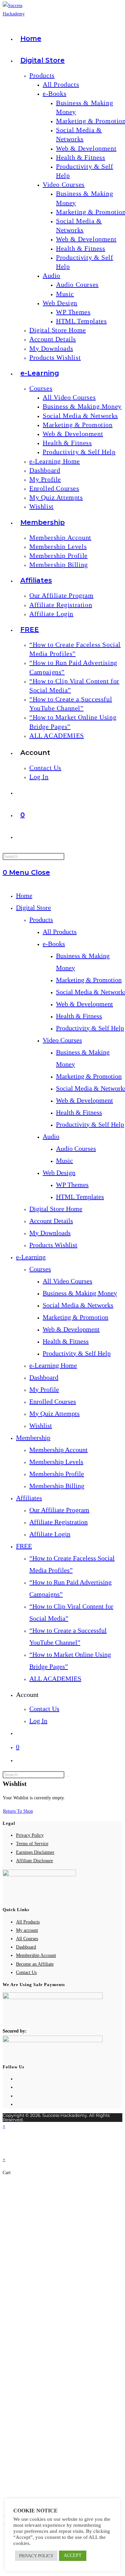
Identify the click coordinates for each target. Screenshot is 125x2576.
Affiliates (29, 1498)
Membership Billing (57, 1486)
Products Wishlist (53, 1245)
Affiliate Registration (58, 1522)
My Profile (44, 1389)
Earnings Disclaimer (35, 1852)
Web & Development (84, 1004)
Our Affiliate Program (59, 1510)
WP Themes (72, 1185)
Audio (51, 1136)
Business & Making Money (80, 1293)
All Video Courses (67, 1281)
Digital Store (33, 908)
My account (27, 1930)
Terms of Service (32, 1844)
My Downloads (50, 1233)
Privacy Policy (30, 1835)
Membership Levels (56, 1462)
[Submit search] (68, 1776)
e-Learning (31, 1257)
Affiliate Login (50, 1534)
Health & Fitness (79, 1016)
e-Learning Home (53, 1365)
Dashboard (44, 1377)
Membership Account (58, 1450)
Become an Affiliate (35, 1964)
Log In (38, 1721)
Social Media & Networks (78, 1305)
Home (24, 895)
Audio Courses (76, 1148)
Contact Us (44, 1709)
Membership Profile (57, 1474)
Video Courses (62, 1040)
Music (64, 1161)
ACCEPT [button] (73, 2555)
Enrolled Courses (53, 1401)
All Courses (27, 1939)
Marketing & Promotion (89, 980)
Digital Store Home (56, 1209)
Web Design (59, 1173)
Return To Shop (18, 1811)
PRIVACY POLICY (36, 2556)
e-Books (54, 944)
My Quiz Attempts (54, 1413)
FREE (24, 1546)
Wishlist (41, 1426)
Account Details (51, 1221)
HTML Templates (80, 1197)
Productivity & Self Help (90, 1028)
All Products (60, 932)
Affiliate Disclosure (34, 1861)
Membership (33, 1438)
